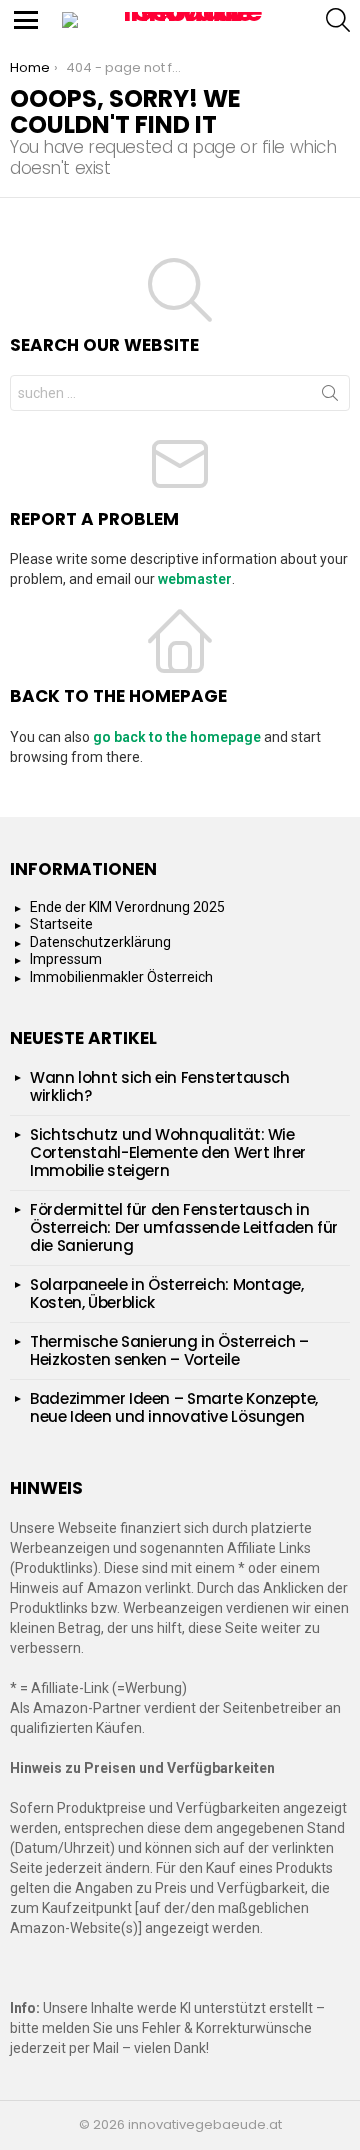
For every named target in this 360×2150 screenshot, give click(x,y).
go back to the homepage (177, 737)
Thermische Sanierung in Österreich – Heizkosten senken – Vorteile (169, 1350)
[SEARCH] (338, 20)
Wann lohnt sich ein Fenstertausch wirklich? (160, 1086)
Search (330, 397)
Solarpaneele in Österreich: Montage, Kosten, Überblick (167, 1293)
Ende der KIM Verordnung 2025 (127, 907)
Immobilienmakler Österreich (121, 977)
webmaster (195, 579)
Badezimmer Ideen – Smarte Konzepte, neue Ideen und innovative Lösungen (174, 1407)
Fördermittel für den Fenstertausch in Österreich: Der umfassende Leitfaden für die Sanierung (184, 1227)
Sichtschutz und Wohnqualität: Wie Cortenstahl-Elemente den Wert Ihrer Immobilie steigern (168, 1152)
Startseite (61, 924)
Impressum (66, 959)
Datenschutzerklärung (100, 942)
